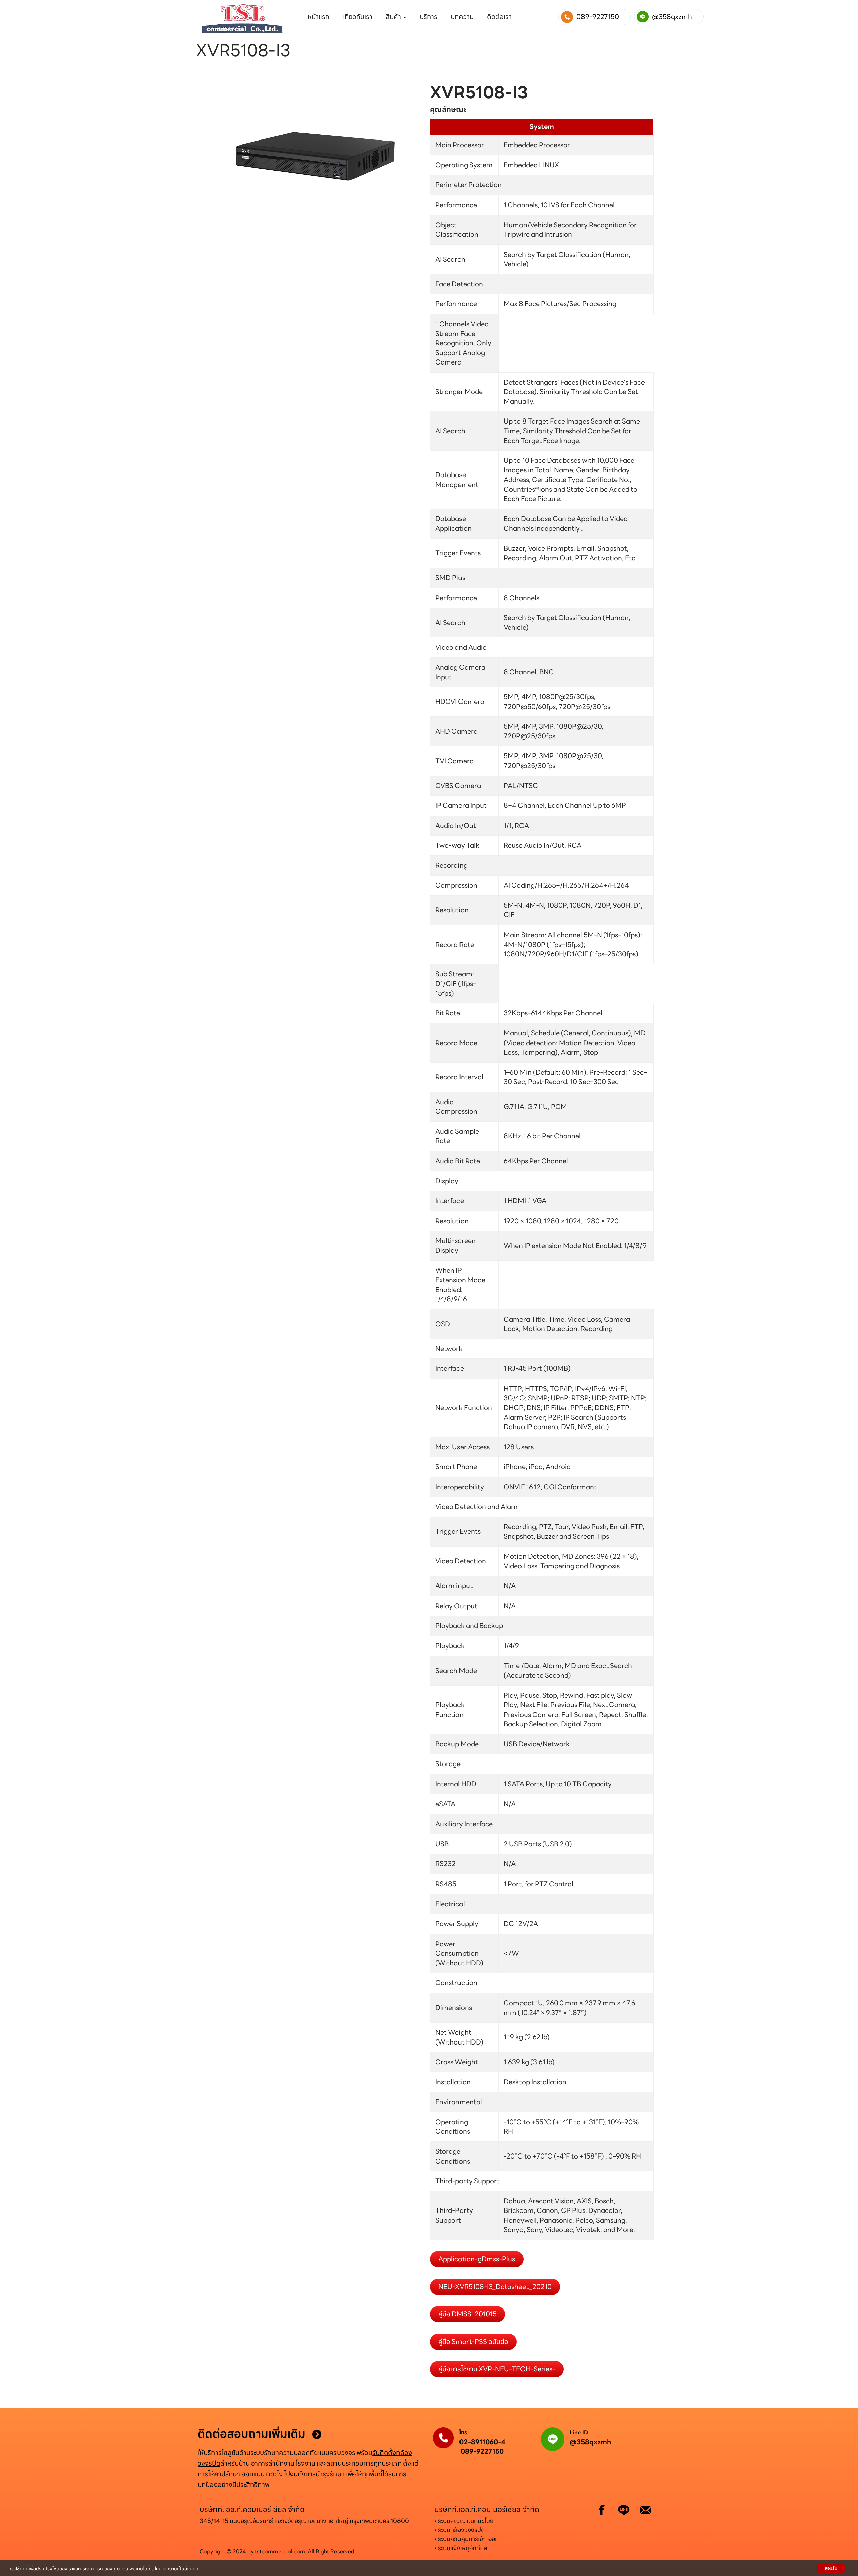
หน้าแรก (319, 17)
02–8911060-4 (482, 2442)
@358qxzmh (590, 2442)
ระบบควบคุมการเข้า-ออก (468, 2539)
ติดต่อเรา (499, 17)
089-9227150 (482, 2451)
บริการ (428, 17)
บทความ (462, 17)
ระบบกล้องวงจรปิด (461, 2530)
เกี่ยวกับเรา (358, 17)
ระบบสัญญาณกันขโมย (466, 2521)
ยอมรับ (831, 2568)
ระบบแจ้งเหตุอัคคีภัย (463, 2548)
